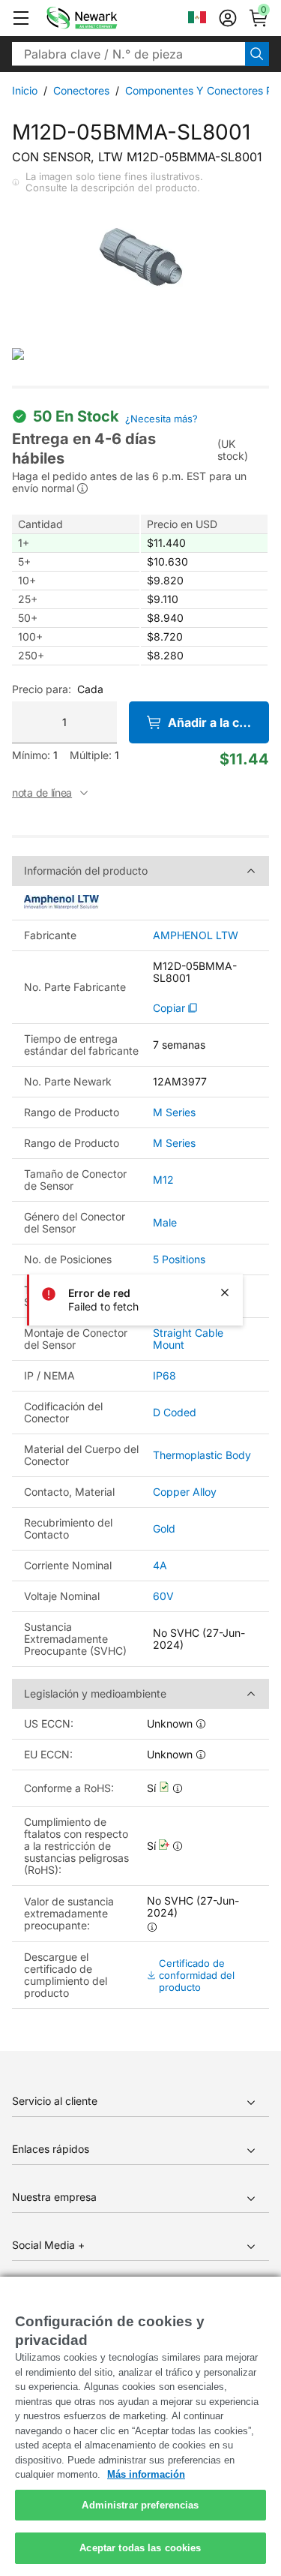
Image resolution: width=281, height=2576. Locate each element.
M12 (163, 1180)
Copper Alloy (185, 1492)
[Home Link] (104, 18)
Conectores (81, 90)
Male (165, 1222)
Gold (164, 1528)
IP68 (164, 1375)
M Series (174, 1112)
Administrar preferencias (140, 2505)
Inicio (25, 90)
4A (160, 1565)
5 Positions (179, 1259)
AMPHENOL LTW (196, 935)
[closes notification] (225, 1293)
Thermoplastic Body (202, 1455)
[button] (21, 18)
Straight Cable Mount (188, 1339)
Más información (146, 2474)
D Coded (175, 1412)
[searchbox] (129, 54)
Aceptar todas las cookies (140, 2548)
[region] (140, 2426)
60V (163, 1596)
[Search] (257, 54)
